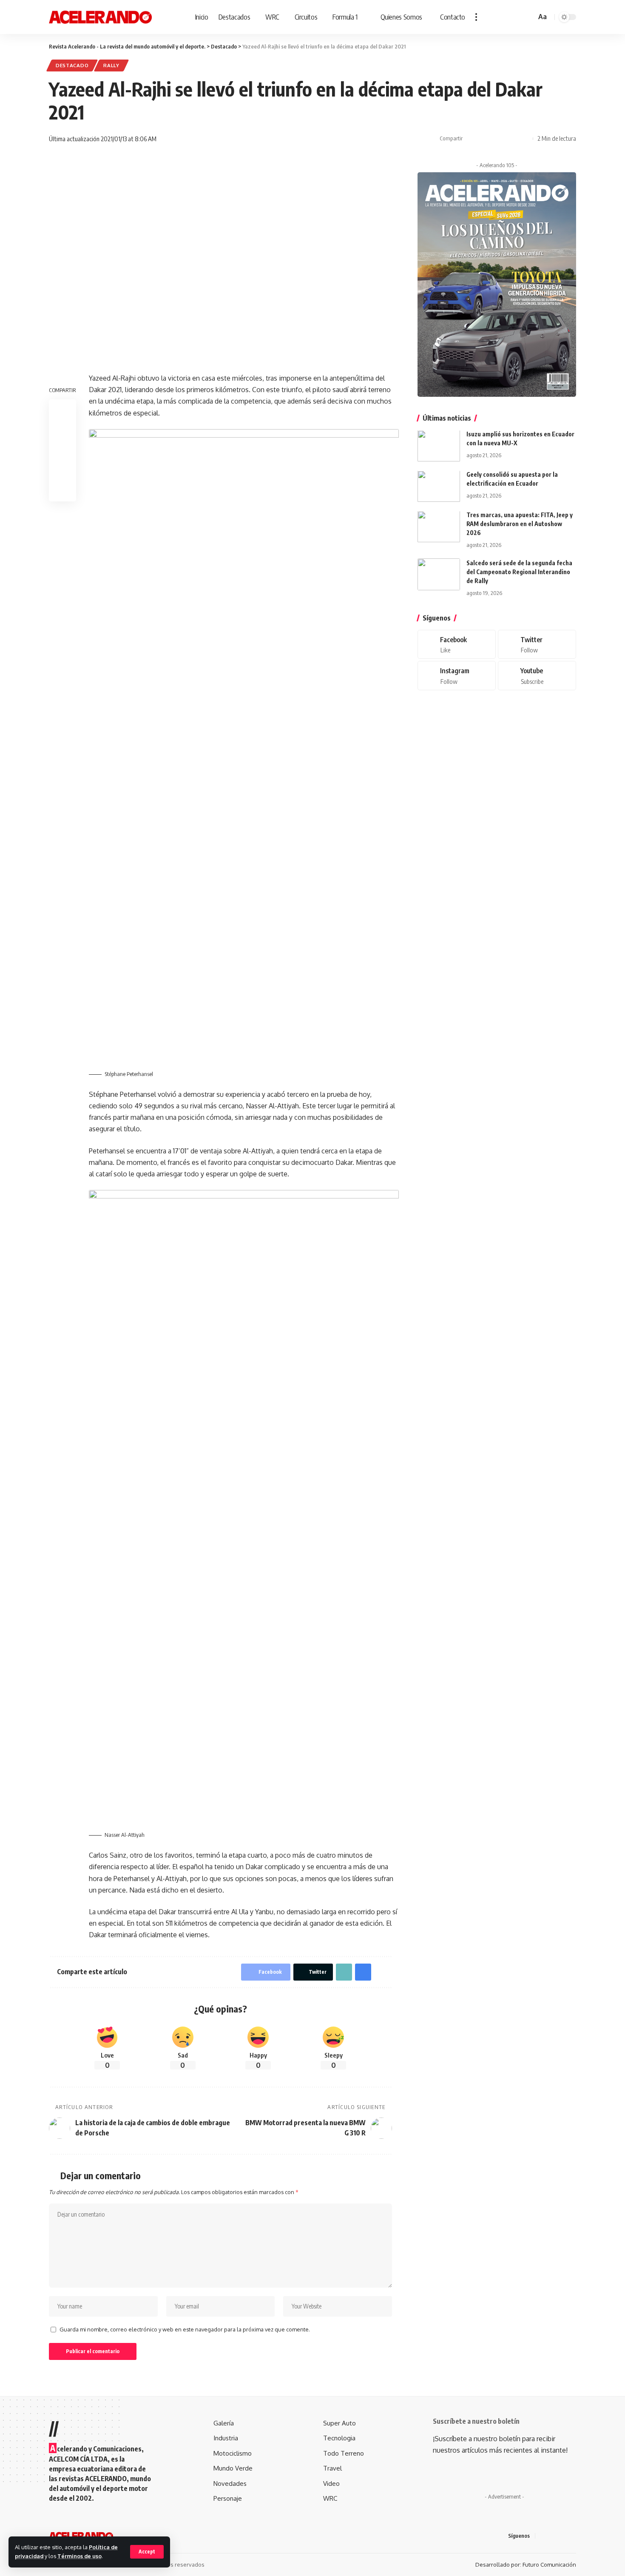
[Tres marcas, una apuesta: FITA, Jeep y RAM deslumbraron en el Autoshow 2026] (439, 527)
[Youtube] (537, 676)
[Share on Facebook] (472, 139)
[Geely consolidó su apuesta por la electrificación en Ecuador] (439, 486)
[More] (524, 139)
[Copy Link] (498, 139)
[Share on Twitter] (485, 139)
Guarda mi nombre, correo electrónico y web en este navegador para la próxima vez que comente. (185, 2329)
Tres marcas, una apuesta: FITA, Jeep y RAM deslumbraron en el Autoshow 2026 (520, 524)
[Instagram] (457, 676)
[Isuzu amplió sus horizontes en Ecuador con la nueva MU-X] (439, 446)
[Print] (511, 139)
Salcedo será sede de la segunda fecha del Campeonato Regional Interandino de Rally (519, 572)
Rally (111, 65)
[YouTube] (563, 2536)
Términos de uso (80, 2556)
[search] (528, 17)
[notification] (517, 17)
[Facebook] (457, 645)
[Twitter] (537, 645)
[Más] (476, 17)
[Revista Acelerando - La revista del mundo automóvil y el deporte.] (100, 17)
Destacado (72, 65)
